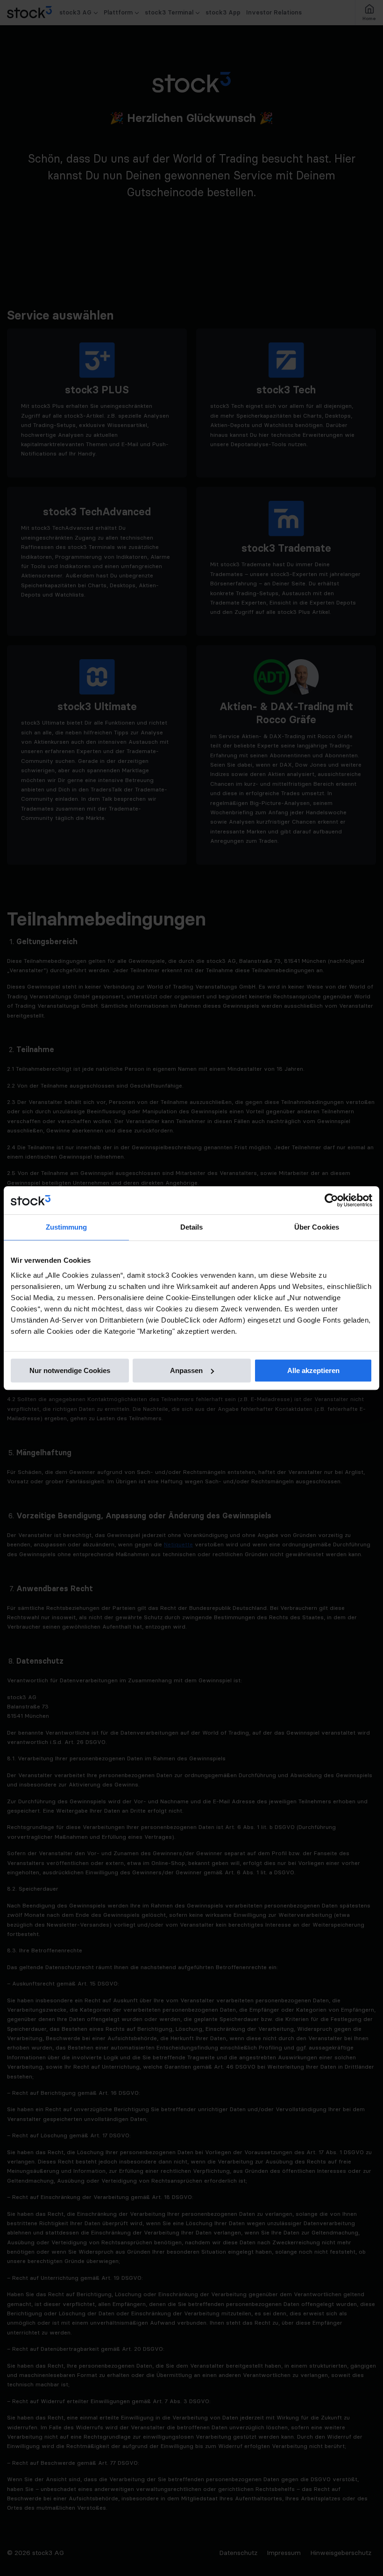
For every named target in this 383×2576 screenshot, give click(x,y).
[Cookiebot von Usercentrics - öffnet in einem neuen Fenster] (331, 1200)
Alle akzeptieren (313, 1370)
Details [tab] (192, 1227)
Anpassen (186, 1370)
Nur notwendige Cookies (70, 1370)
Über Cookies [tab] (317, 1227)
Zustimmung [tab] (67, 1227)
